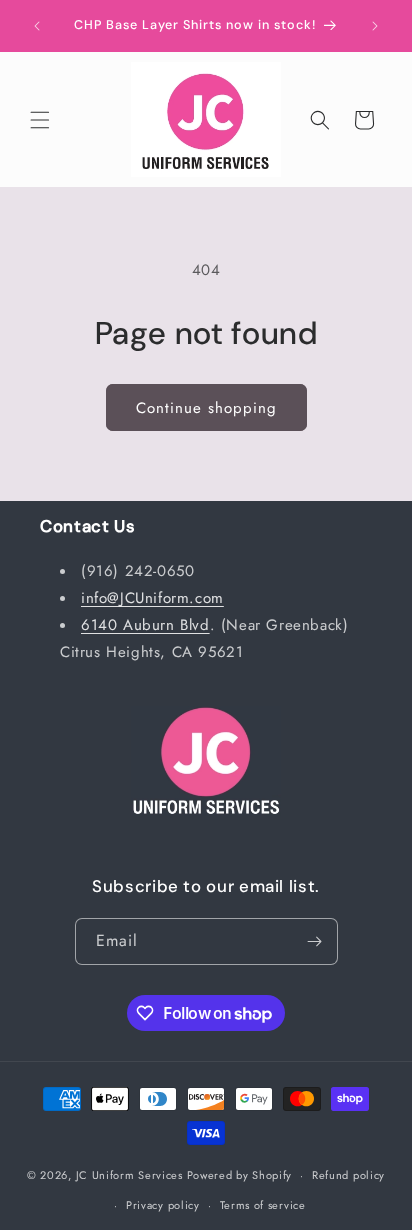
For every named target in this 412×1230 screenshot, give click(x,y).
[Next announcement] (375, 26)
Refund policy (348, 1175)
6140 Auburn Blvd (145, 625)
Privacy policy (163, 1205)
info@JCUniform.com (152, 598)
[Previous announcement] (37, 26)
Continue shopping (206, 408)
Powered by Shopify (240, 1175)
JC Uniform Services (129, 1175)
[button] (40, 120)
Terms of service (263, 1205)
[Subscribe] (315, 941)
